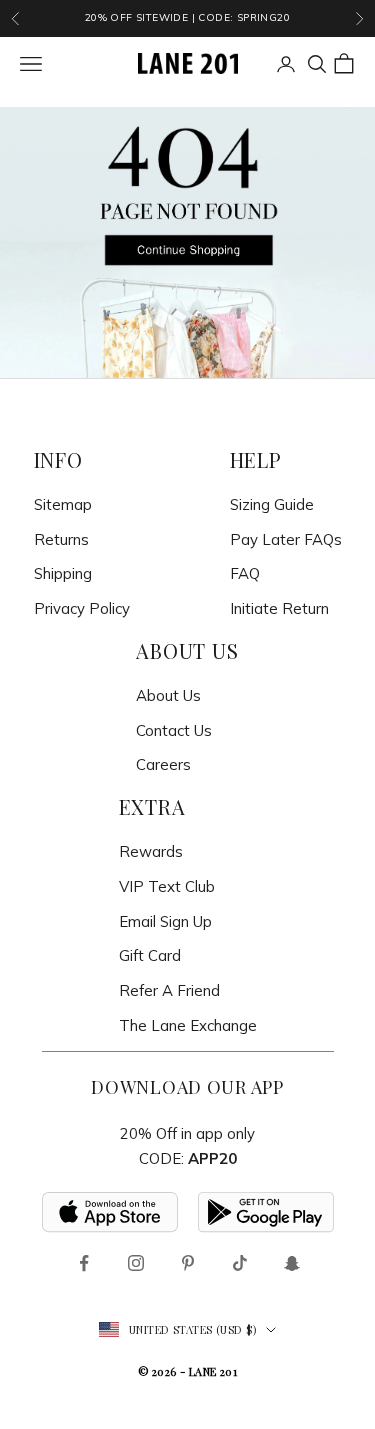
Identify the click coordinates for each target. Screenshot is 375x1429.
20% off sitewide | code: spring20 (187, 17)
